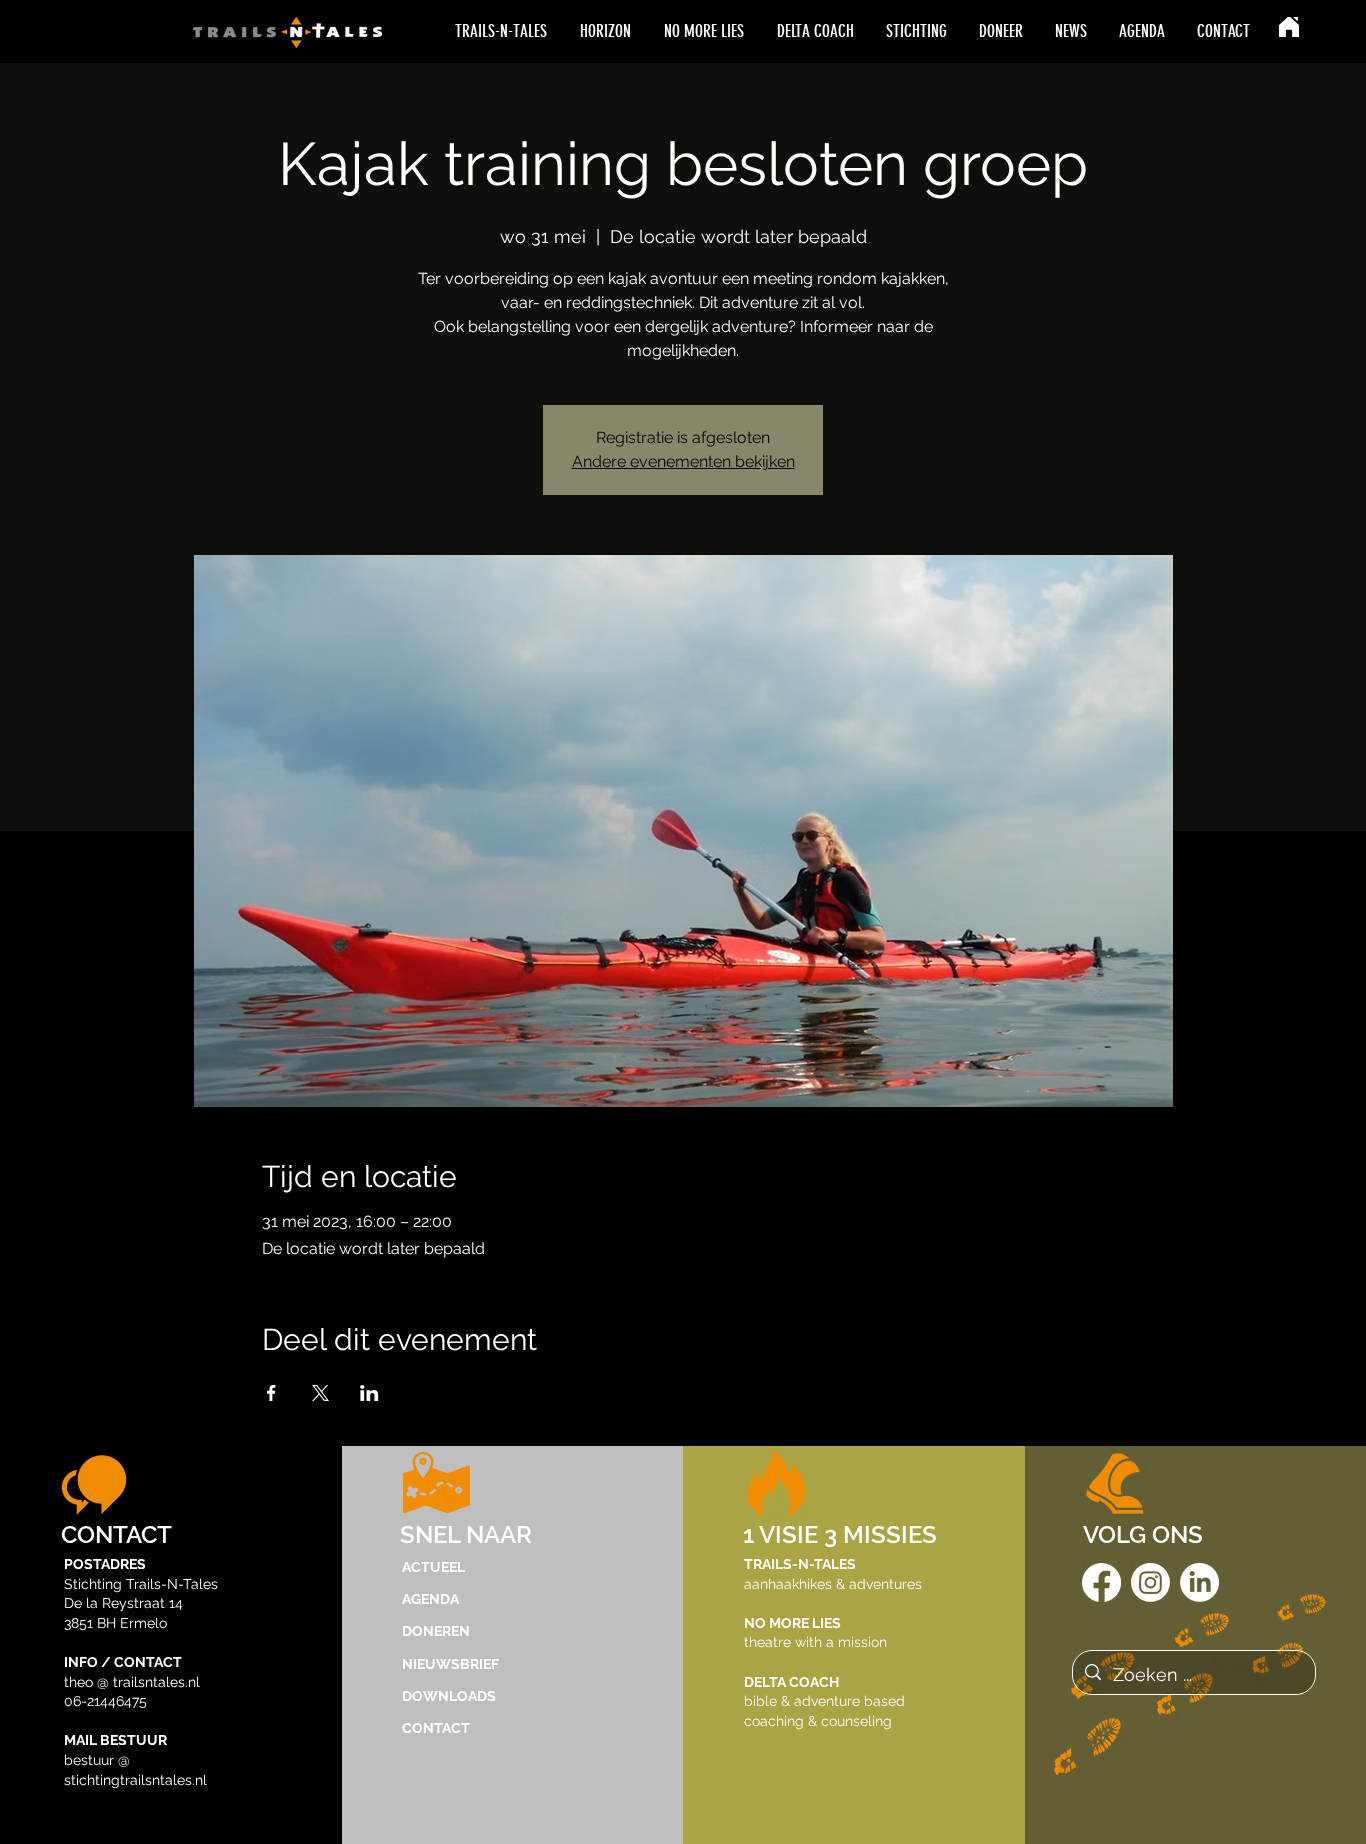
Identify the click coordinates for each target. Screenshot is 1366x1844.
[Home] (1289, 27)
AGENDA (430, 1599)
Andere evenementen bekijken (683, 461)
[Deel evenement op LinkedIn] (369, 1393)
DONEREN (436, 1631)
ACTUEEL (433, 1567)
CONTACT (436, 1728)
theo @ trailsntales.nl (132, 1682)
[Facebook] (1101, 1582)
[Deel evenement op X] (320, 1393)
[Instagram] (1150, 1582)
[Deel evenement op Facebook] (271, 1393)
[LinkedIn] (1199, 1582)
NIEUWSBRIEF (450, 1664)
